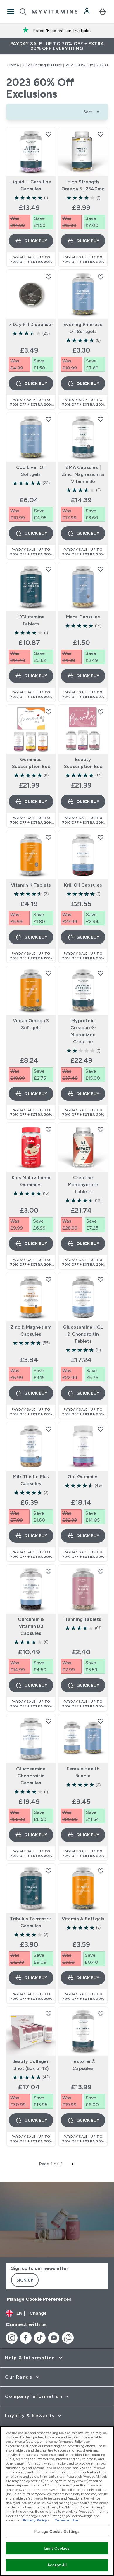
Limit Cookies (57, 2548)
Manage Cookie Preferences (39, 2299)
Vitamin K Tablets (31, 885)
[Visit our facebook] (26, 2338)
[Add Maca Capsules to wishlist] (101, 569)
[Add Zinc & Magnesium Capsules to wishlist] (49, 1279)
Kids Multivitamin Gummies (31, 1181)
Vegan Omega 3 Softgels (31, 1024)
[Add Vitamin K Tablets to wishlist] (49, 837)
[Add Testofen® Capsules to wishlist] (101, 2014)
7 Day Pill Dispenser (31, 324)
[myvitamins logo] (55, 12)
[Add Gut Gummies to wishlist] (101, 1429)
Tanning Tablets (83, 1619)
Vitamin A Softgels (83, 1919)
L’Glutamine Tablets (31, 620)
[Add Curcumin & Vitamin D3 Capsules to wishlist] (49, 1572)
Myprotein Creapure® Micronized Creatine (83, 1031)
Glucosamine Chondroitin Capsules (31, 1776)
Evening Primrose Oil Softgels (83, 328)
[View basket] (103, 12)
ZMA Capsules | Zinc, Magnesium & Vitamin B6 (83, 474)
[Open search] (23, 12)
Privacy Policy (35, 2520)
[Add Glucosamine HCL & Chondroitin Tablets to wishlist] (101, 1279)
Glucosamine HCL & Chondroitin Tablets (83, 1334)
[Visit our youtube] (54, 2338)
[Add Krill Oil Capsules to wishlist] (101, 837)
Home (13, 65)
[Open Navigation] (11, 12)
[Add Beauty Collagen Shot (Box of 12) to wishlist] (49, 2014)
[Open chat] (68, 2338)
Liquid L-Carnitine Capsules (31, 185)
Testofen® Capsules (83, 2065)
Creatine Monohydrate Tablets (83, 1184)
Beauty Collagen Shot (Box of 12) (31, 2065)
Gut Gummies (83, 1477)
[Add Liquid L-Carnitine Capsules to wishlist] (49, 134)
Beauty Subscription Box (83, 763)
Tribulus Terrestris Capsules (31, 1922)
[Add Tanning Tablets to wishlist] (101, 1572)
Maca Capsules (83, 617)
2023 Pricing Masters (42, 65)
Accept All (57, 2565)
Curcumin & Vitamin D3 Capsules (31, 1626)
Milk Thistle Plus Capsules (31, 1480)
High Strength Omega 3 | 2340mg (83, 185)
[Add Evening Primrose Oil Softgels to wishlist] (101, 277)
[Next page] (72, 2164)
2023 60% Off (79, 65)
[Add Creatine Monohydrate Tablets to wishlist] (101, 1130)
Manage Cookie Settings (57, 2532)
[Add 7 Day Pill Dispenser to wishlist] (49, 277)
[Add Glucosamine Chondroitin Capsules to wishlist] (49, 1721)
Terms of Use (66, 2520)
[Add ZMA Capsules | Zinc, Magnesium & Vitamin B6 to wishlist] (101, 419)
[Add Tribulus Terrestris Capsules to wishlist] (49, 1871)
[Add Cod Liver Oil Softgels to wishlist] (49, 419)
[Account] (87, 12)
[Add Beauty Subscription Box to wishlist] (101, 712)
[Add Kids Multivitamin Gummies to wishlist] (49, 1130)
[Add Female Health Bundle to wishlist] (101, 1721)
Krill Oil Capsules (83, 885)
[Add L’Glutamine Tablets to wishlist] (49, 569)
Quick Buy (36, 241)
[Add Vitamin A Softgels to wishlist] (101, 1871)
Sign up (25, 2280)
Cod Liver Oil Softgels (31, 471)
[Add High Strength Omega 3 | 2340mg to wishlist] (101, 134)
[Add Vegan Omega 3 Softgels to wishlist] (49, 973)
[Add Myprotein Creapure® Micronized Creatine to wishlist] (101, 973)
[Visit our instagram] (12, 2338)
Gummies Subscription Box (31, 763)
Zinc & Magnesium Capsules (31, 1331)
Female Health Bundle (83, 1772)
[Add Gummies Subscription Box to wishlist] (49, 712)
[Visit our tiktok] (40, 2338)
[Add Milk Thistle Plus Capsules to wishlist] (49, 1429)
